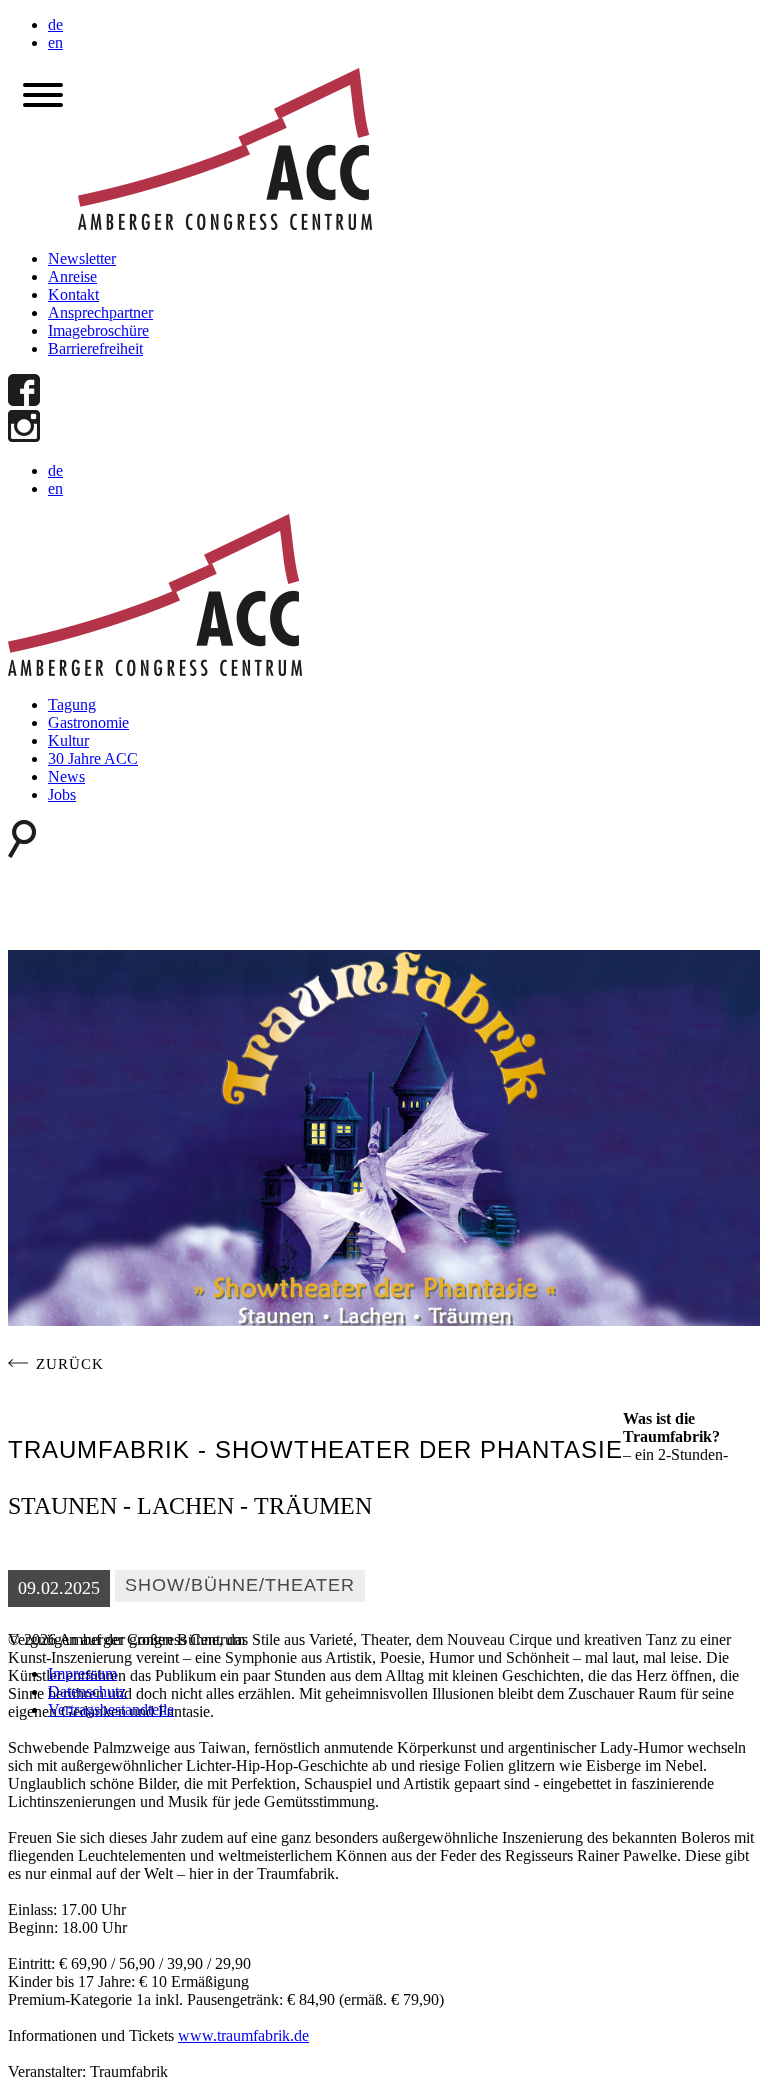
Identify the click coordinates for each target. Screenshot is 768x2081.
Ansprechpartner (100, 312)
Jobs (62, 794)
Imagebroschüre (98, 330)
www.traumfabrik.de (243, 2035)
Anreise (72, 276)
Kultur (68, 740)
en (55, 42)
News (66, 776)
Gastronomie (88, 722)
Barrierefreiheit (95, 348)
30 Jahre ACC (93, 758)
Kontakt (73, 294)
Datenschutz (87, 1691)
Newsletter (82, 258)
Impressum (82, 1673)
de (55, 24)
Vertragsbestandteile (111, 1709)
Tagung (72, 704)
